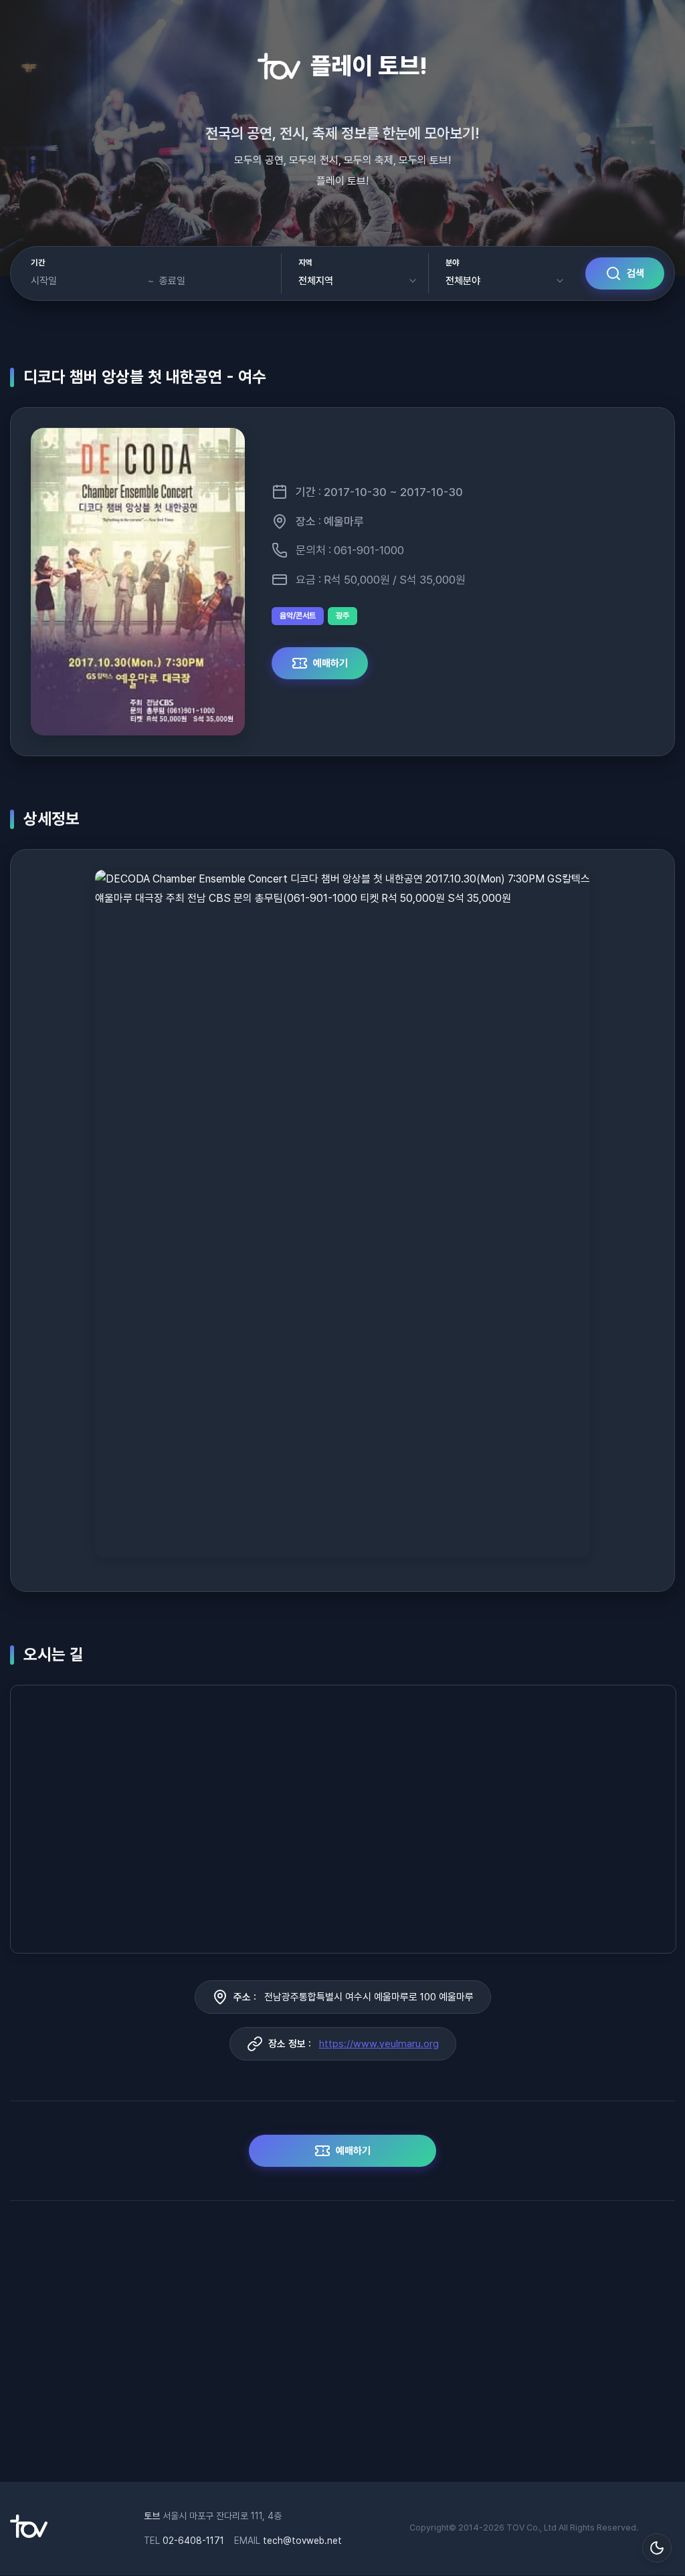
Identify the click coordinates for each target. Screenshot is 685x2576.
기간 (38, 263)
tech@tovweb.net (302, 2541)
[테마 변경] (657, 2548)
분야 (453, 263)
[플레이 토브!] (29, 2535)
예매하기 (330, 663)
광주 (342, 616)
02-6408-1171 (193, 2541)
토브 (152, 2516)
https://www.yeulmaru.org (379, 2044)
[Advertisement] (342, 2348)
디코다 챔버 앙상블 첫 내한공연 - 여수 (145, 377)
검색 (635, 273)
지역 (305, 263)
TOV (515, 2528)
